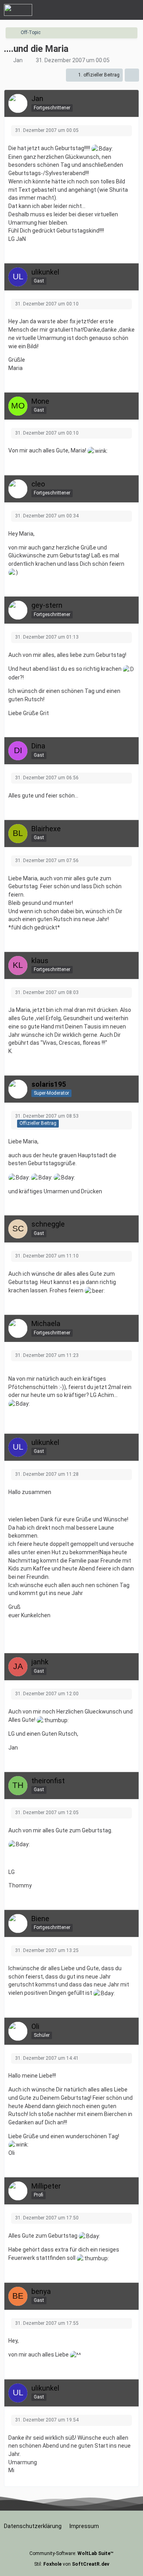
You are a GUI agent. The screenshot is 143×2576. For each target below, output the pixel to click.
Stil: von (72, 2564)
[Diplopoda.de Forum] (18, 10)
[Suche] (93, 10)
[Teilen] (132, 75)
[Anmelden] (113, 10)
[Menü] (133, 10)
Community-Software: (71, 2553)
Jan (18, 60)
